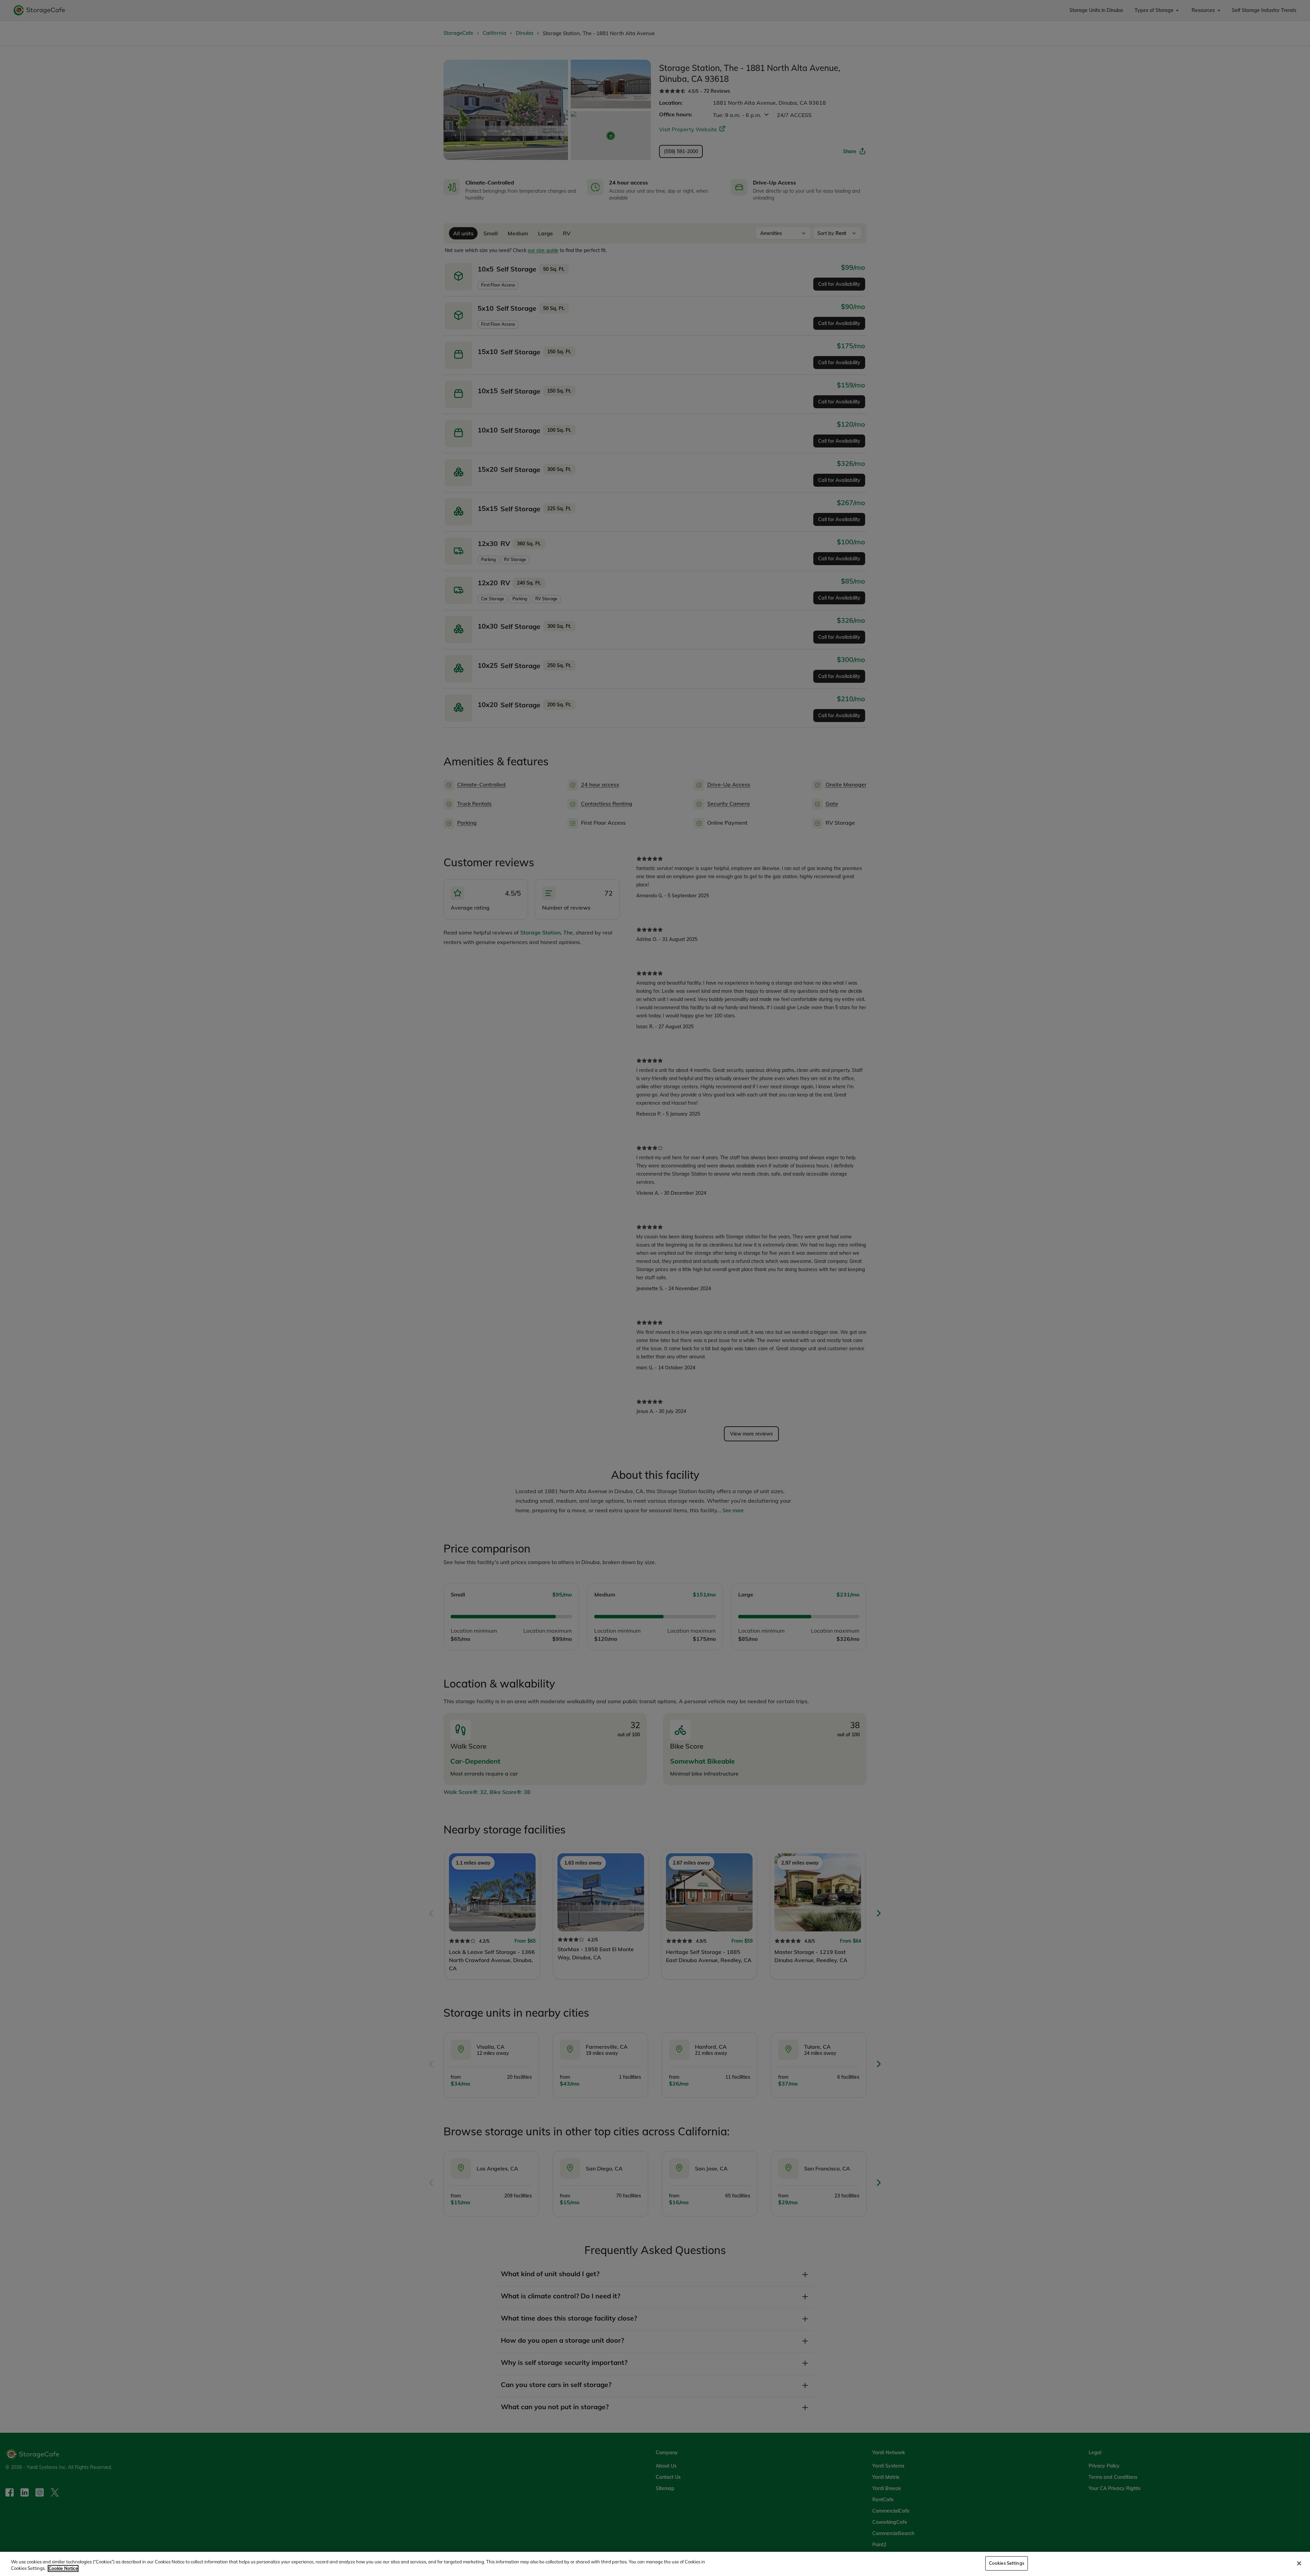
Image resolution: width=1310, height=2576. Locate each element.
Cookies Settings (1007, 2563)
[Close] (1299, 2563)
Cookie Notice (63, 2568)
